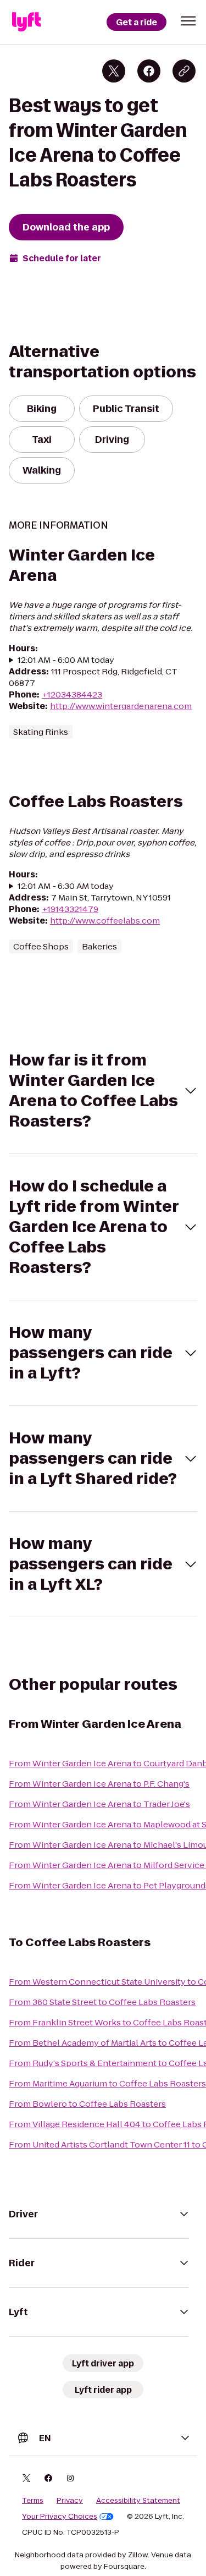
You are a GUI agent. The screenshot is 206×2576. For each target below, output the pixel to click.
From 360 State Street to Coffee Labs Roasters (102, 2002)
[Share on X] (114, 71)
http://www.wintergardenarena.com (121, 706)
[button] (188, 21)
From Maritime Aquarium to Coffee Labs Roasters (107, 2083)
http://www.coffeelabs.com (105, 921)
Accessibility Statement (138, 2501)
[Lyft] (26, 22)
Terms (33, 2501)
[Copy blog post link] (184, 71)
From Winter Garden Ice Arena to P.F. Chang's (99, 1784)
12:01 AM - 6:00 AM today (66, 660)
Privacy (70, 2501)
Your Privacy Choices (60, 2517)
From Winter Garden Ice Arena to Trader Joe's (99, 1804)
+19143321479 (70, 909)
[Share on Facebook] (149, 71)
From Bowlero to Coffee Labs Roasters (87, 2104)
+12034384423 (72, 694)
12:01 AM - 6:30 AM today (66, 886)
